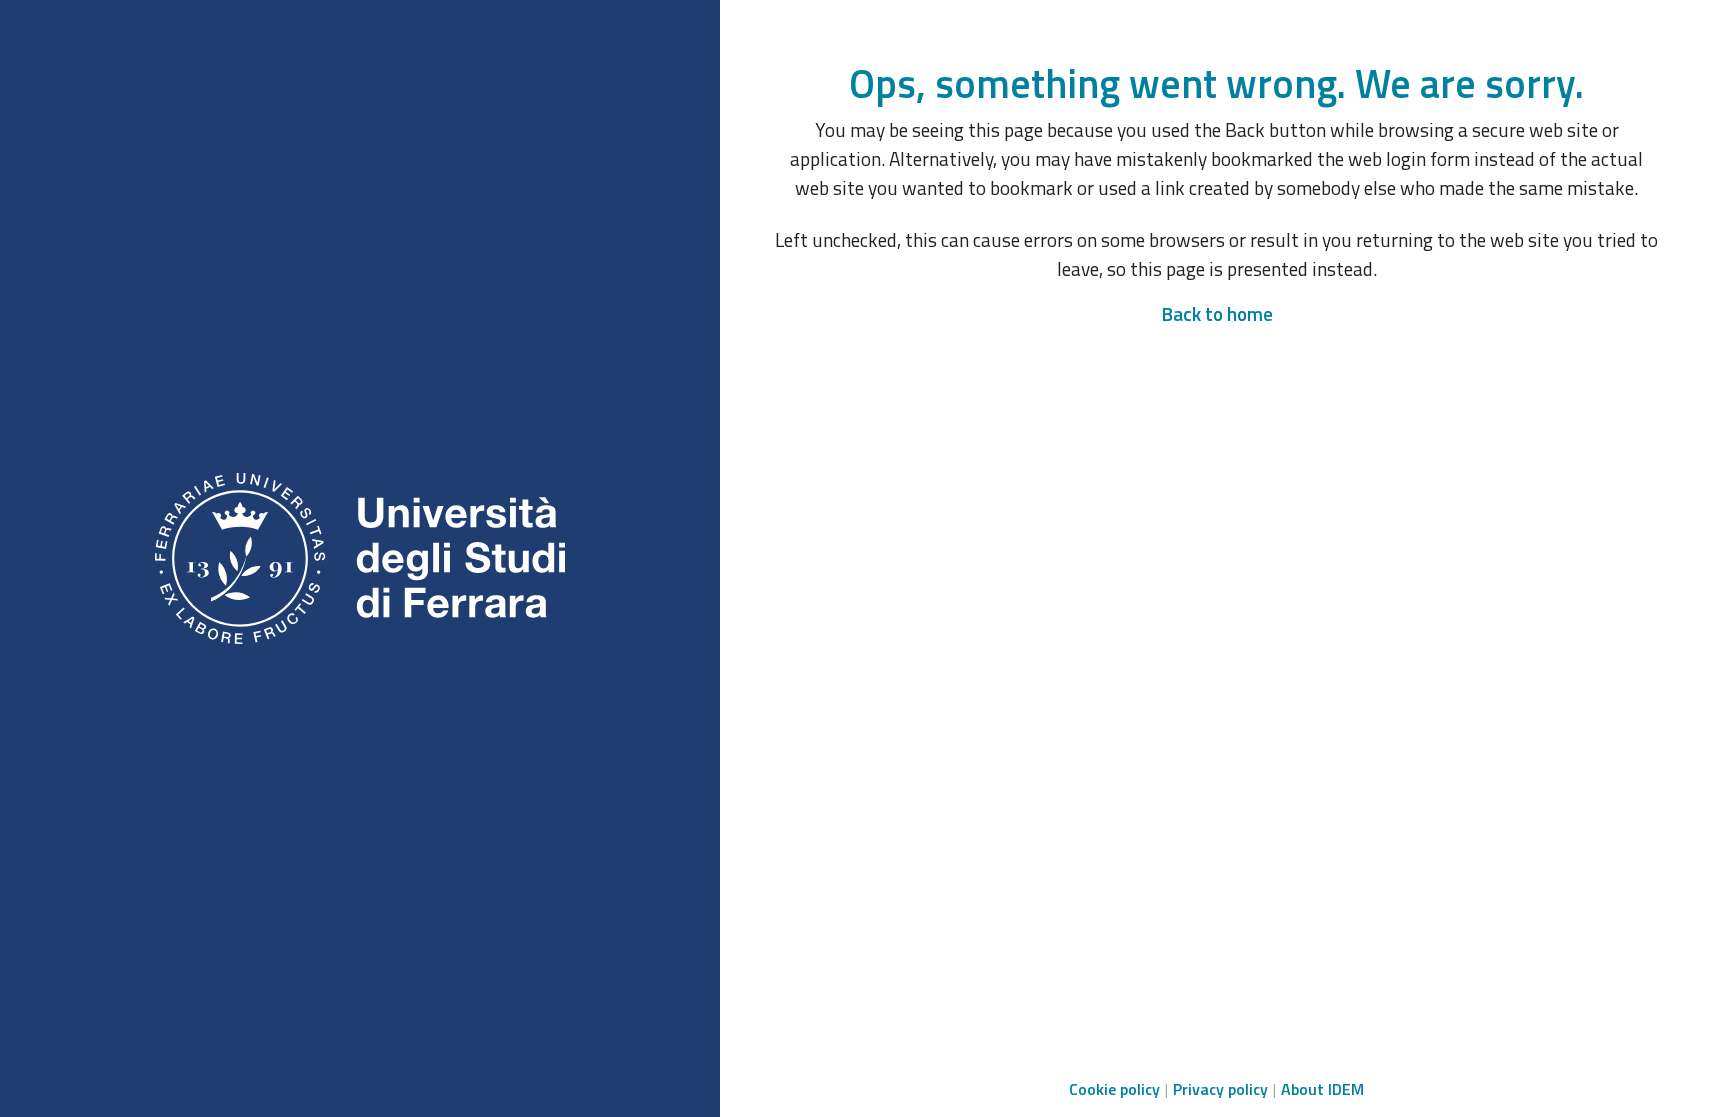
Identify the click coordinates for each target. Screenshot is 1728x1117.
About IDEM (1322, 1089)
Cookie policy (1114, 1089)
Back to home (1217, 313)
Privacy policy (1220, 1089)
